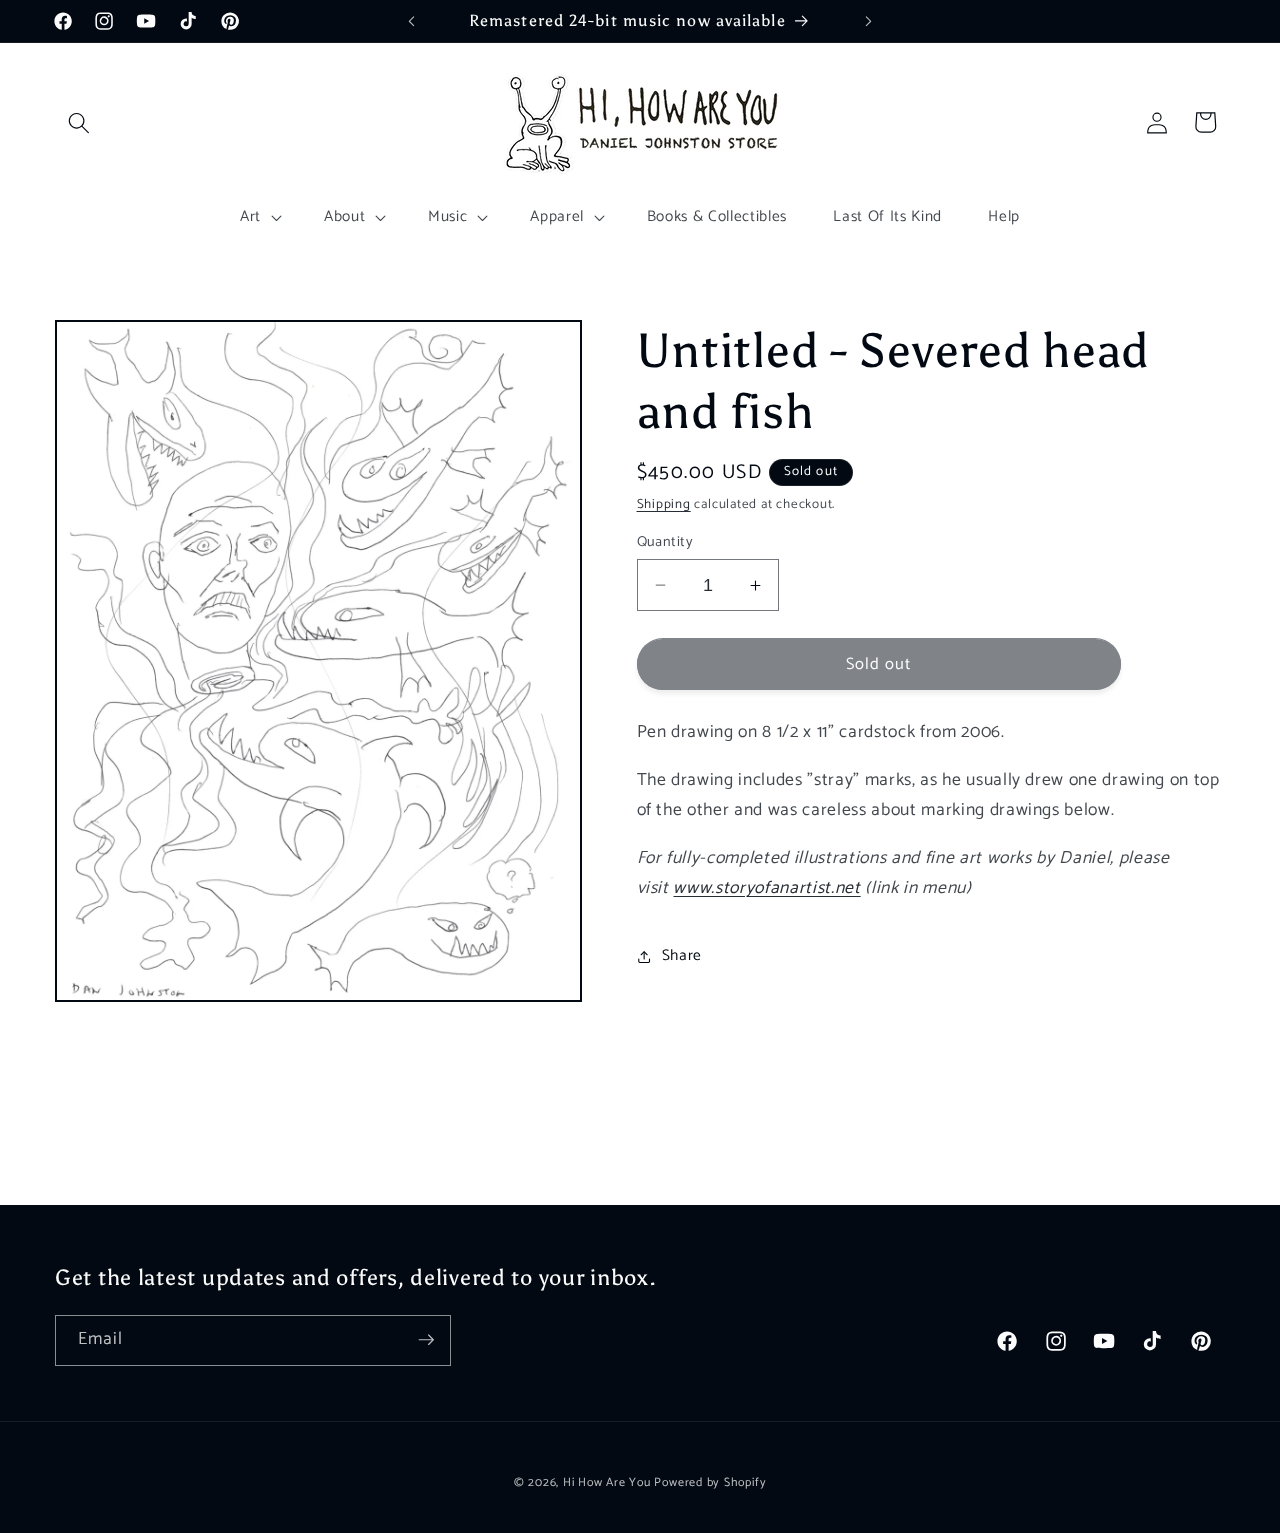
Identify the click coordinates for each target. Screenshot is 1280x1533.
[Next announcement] (869, 21)
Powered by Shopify (710, 1482)
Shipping (664, 504)
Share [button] (682, 955)
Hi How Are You (607, 1482)
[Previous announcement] (412, 21)
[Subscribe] (426, 1340)
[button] (79, 122)
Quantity (665, 542)
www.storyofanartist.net (766, 888)
